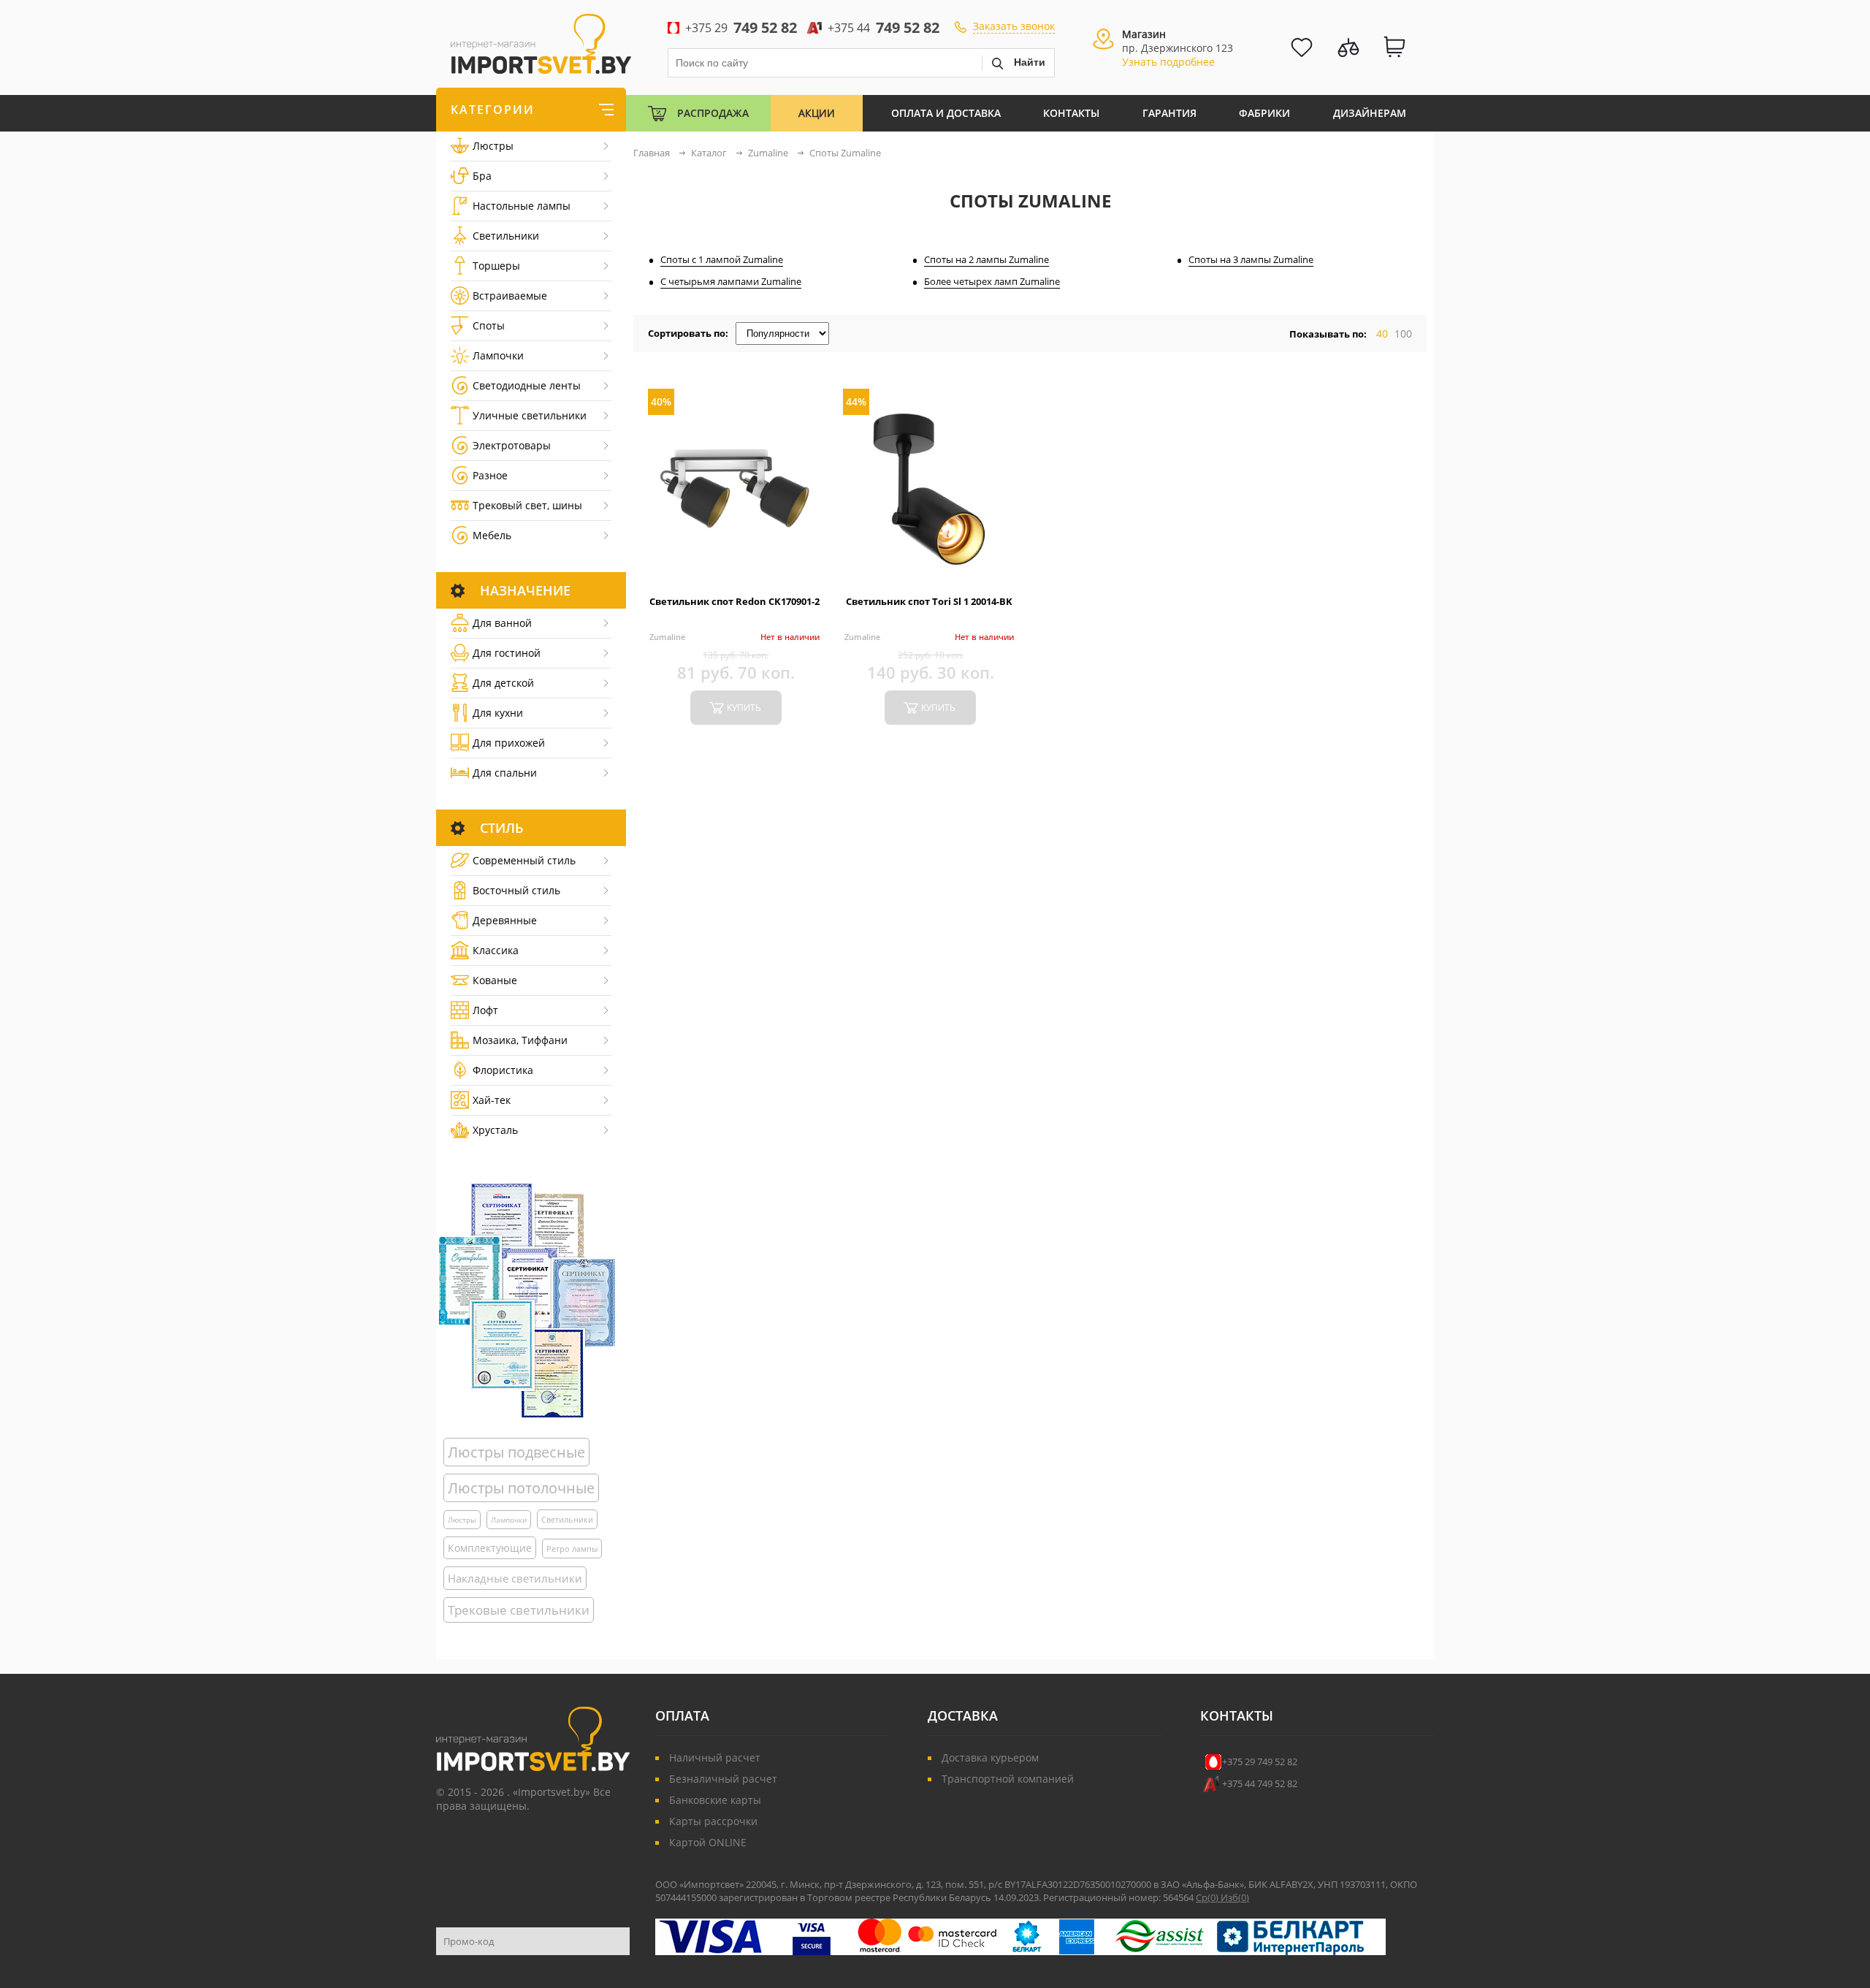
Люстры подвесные (516, 1452)
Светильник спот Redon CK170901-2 (734, 601)
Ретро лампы (572, 1549)
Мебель (492, 535)
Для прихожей (509, 743)
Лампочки (498, 355)
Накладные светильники (515, 1578)
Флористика (503, 1070)
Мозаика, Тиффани (520, 1040)
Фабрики (1264, 113)
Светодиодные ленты (527, 385)
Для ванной (502, 623)
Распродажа (713, 113)
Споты (489, 325)
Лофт (485, 1010)
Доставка (963, 1715)
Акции (817, 113)
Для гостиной (507, 653)
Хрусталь (495, 1130)
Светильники (506, 236)
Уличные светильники (530, 415)
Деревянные (505, 920)
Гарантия (1169, 113)
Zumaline (667, 637)
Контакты (1071, 113)
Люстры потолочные (521, 1488)
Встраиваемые (510, 296)
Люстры (493, 146)
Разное (490, 475)
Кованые (495, 980)
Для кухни (498, 713)
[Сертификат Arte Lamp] (527, 1300)
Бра (482, 176)
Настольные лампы (522, 206)
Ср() (1208, 1897)
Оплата (682, 1715)
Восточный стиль (516, 890)
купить (744, 708)
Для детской (503, 683)
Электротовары (512, 445)
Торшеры (496, 266)
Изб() (1235, 1897)
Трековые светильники (519, 1610)
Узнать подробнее (1168, 62)
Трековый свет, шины (527, 505)
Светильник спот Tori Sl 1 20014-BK (929, 601)
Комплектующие (490, 1548)
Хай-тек (492, 1100)
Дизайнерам (1370, 113)
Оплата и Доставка (946, 113)
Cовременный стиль (524, 860)
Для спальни (505, 773)
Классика (496, 950)
